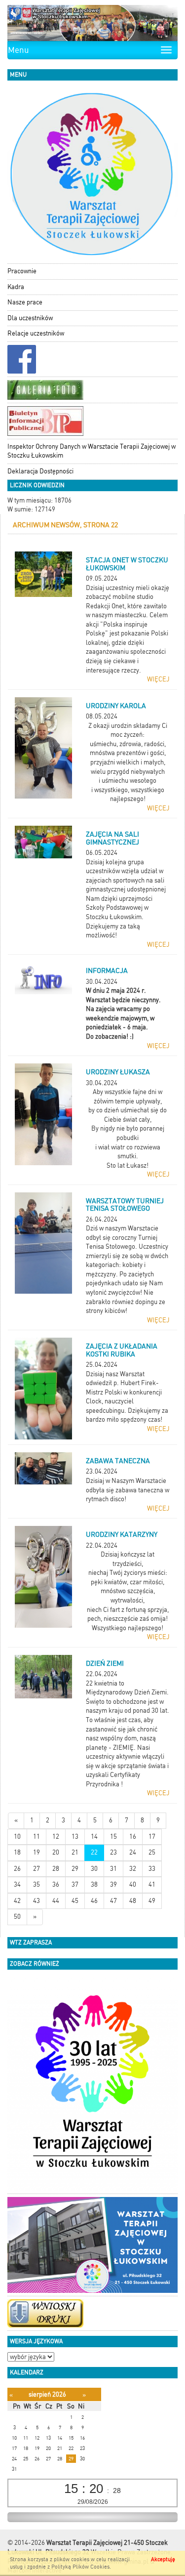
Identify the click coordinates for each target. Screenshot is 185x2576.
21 (75, 1852)
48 (133, 1901)
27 (37, 1869)
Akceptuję (163, 2559)
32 (133, 1869)
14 (94, 1837)
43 (37, 1901)
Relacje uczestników (36, 333)
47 (113, 1901)
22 (94, 1852)
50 (17, 1917)
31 (113, 1869)
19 (37, 1852)
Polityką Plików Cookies (80, 2567)
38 (94, 1884)
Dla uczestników (30, 318)
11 (37, 1837)
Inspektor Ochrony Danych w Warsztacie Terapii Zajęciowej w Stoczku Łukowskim (92, 451)
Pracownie (22, 271)
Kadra (16, 287)
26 (17, 1869)
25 (152, 1852)
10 (17, 1837)
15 (113, 1837)
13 (75, 1837)
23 (113, 1852)
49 (152, 1901)
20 (56, 1852)
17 (152, 1837)
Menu (18, 50)
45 (75, 1901)
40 (133, 1884)
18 (17, 1852)
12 (56, 1837)
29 (75, 1869)
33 (152, 1869)
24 (133, 1852)
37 (75, 1884)
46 (94, 1901)
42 (17, 1901)
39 (113, 1884)
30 (94, 1869)
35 (37, 1884)
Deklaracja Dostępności (40, 471)
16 (133, 1837)
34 (17, 1884)
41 (152, 1884)
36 (56, 1884)
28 (56, 1869)
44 (56, 1901)
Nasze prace (25, 302)
